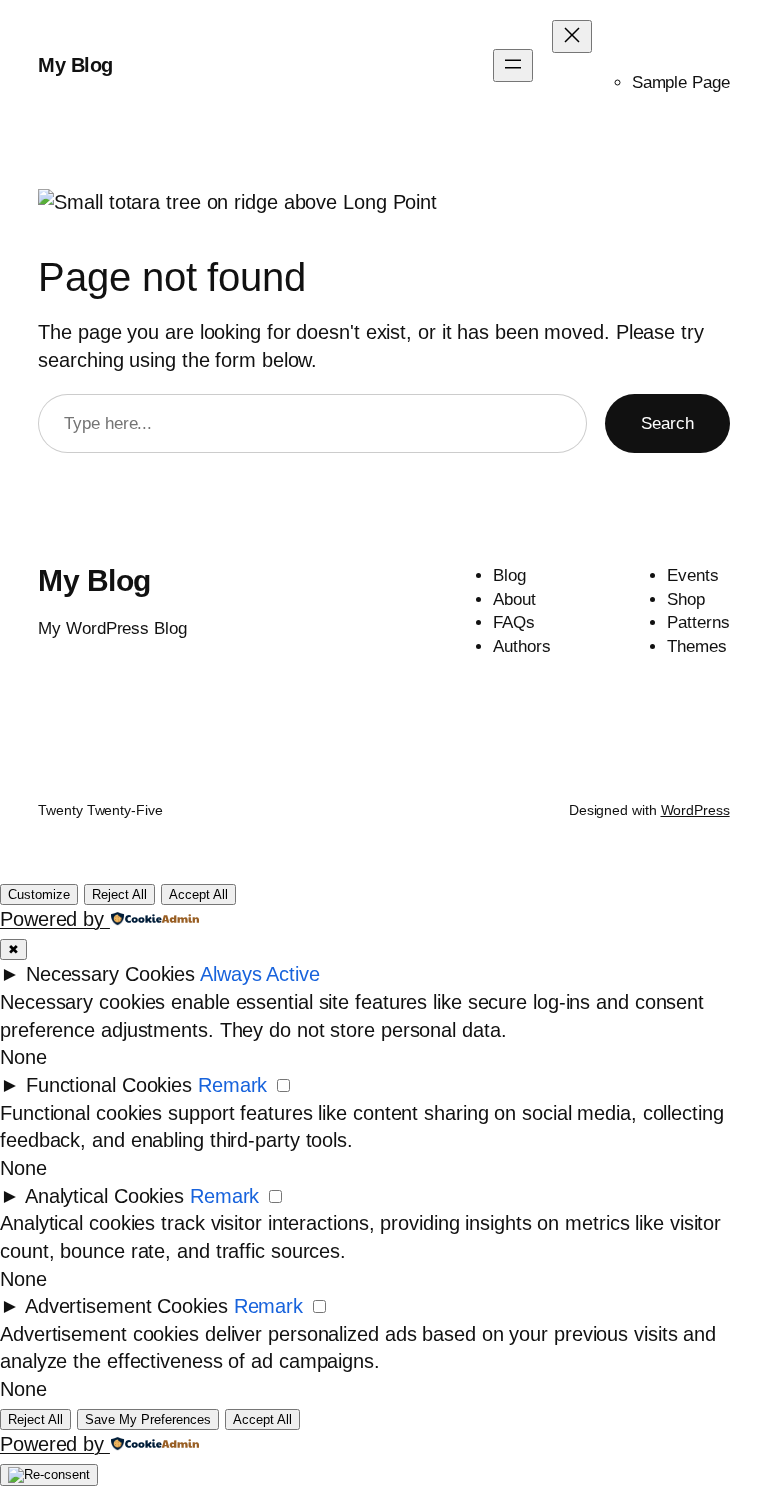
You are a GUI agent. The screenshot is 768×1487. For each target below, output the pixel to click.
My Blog (75, 65)
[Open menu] (513, 65)
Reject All (119, 894)
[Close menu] (572, 36)
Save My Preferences (148, 1419)
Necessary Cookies (110, 974)
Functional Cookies (109, 1085)
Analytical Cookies (104, 1196)
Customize (39, 894)
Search (667, 423)
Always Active (260, 974)
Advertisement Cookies (126, 1306)
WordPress (695, 810)
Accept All (198, 894)
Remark (232, 1085)
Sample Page (681, 82)
